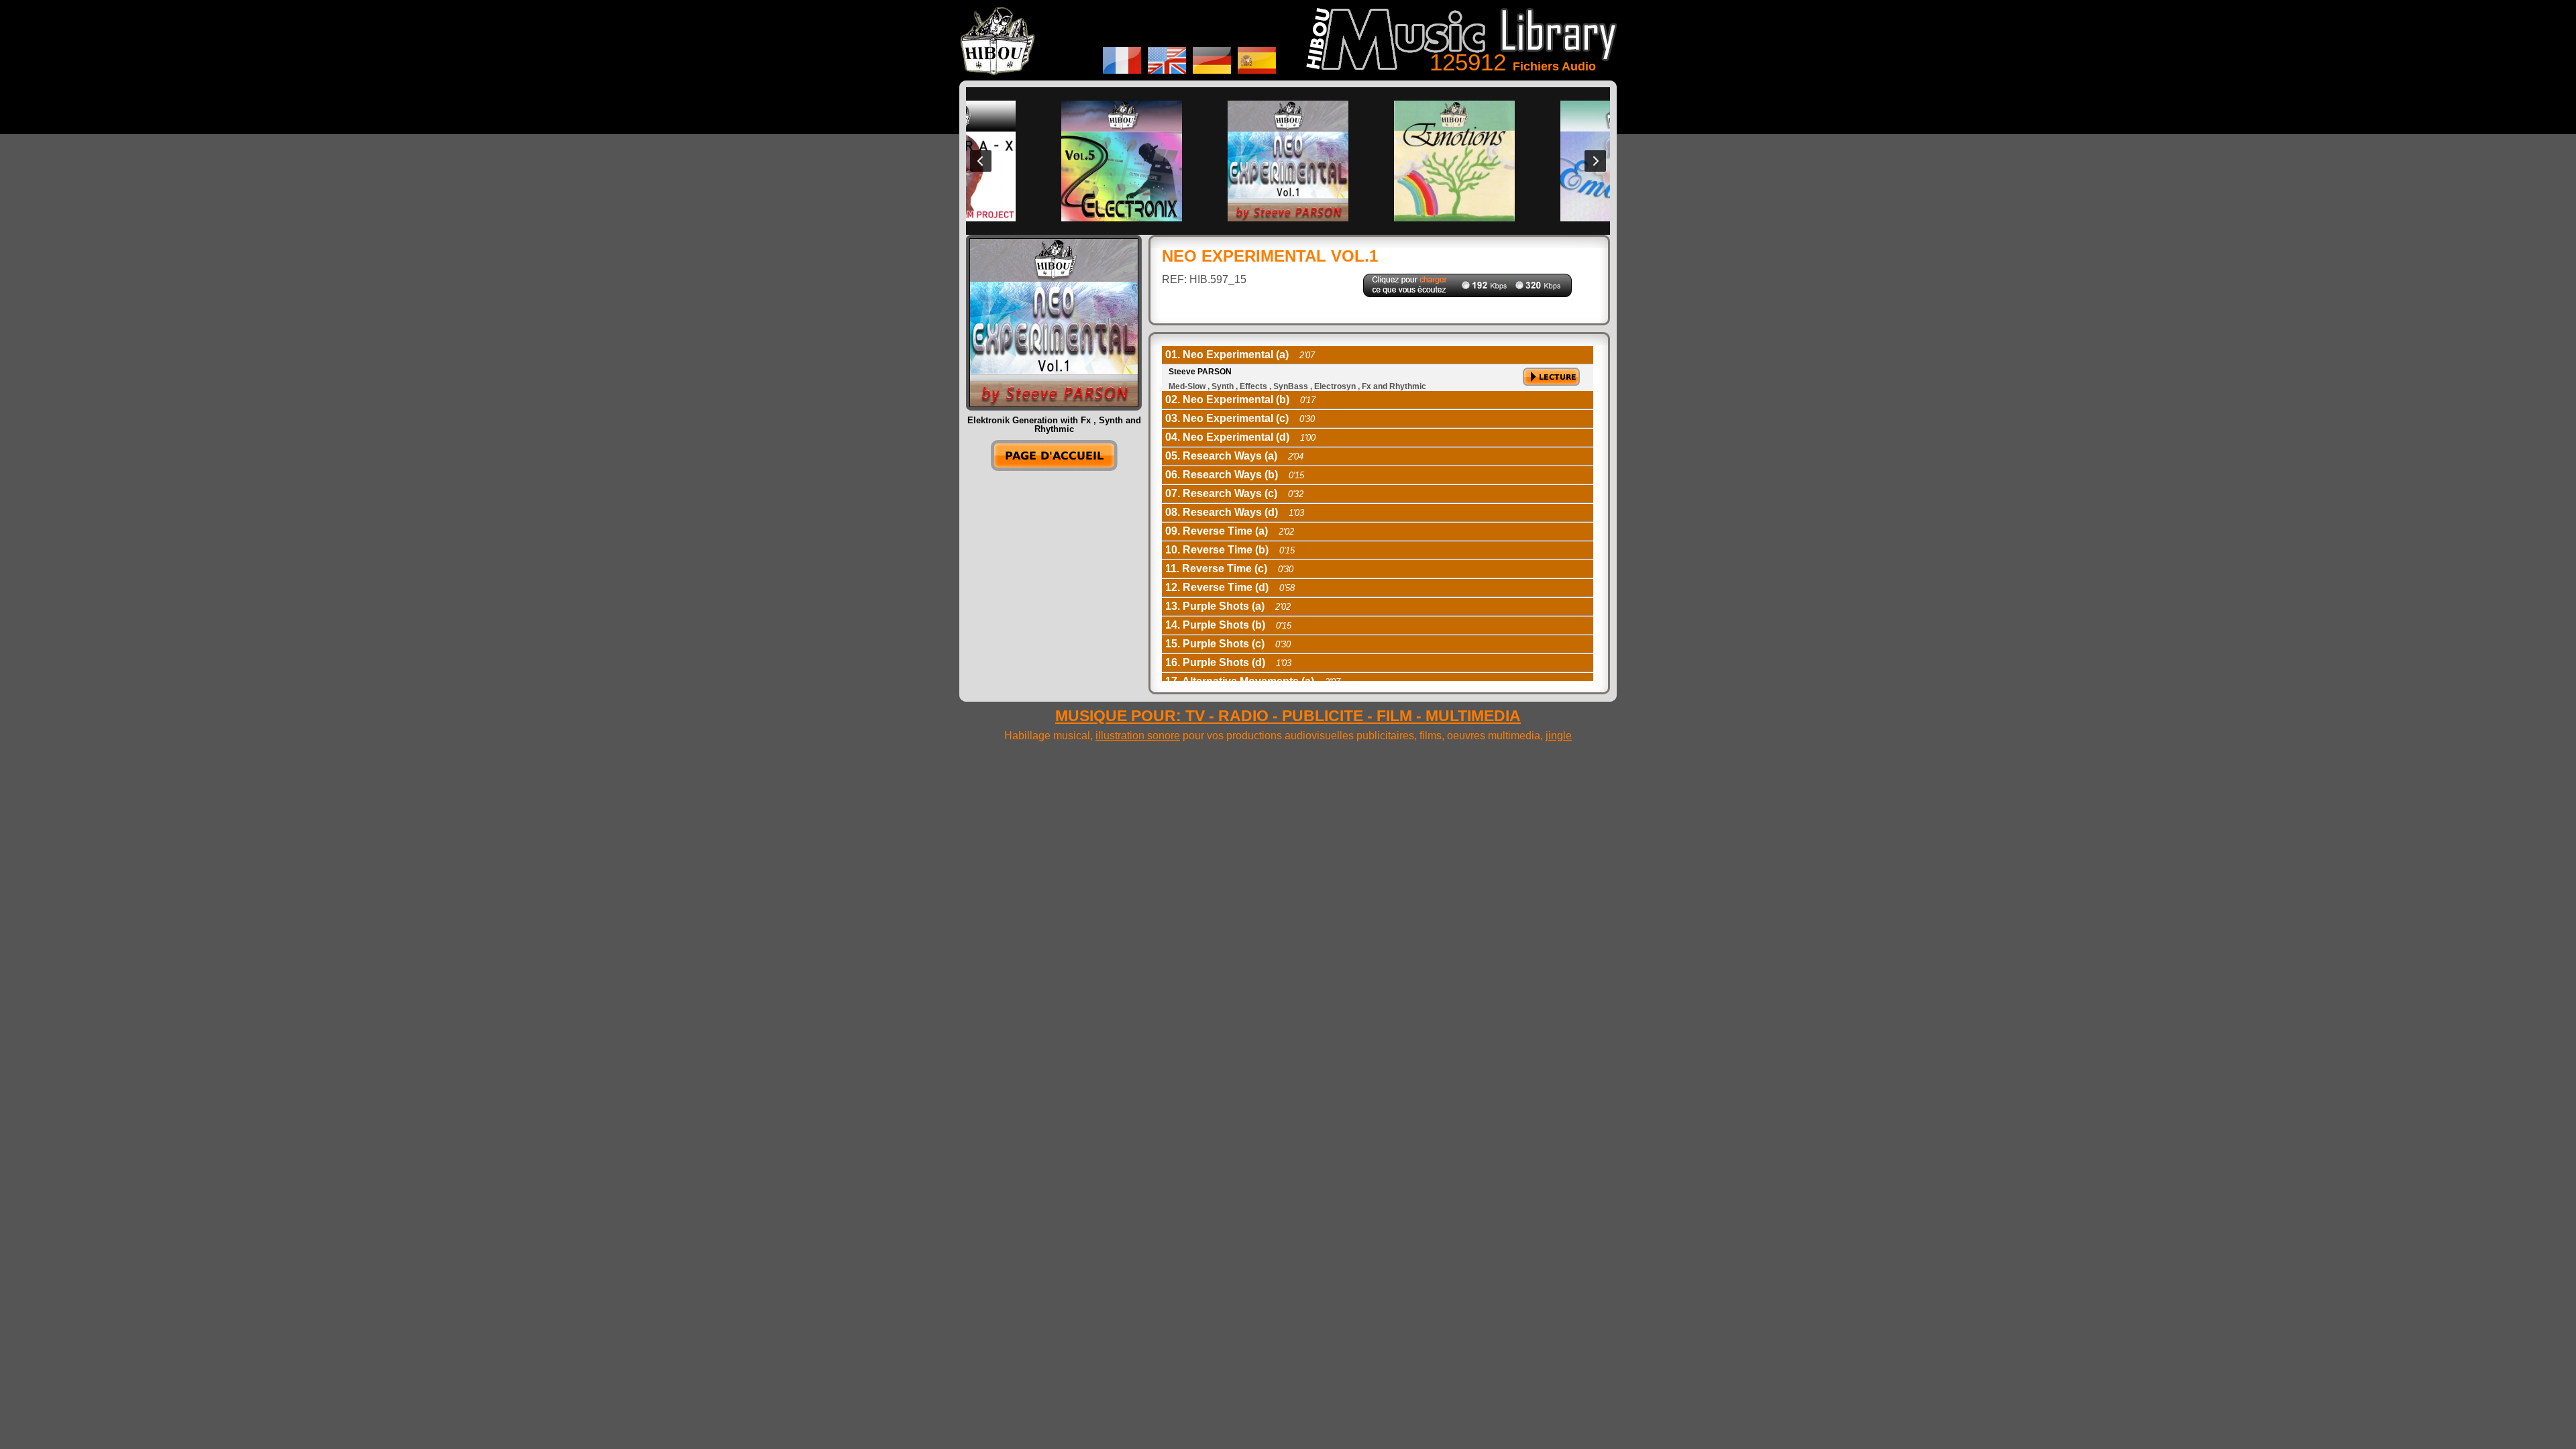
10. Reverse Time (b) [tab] (1230, 550)
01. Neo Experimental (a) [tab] (1240, 355)
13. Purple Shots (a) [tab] (1228, 606)
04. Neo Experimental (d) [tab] (1240, 437)
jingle (1559, 736)
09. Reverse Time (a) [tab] (1230, 531)
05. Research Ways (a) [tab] (1234, 456)
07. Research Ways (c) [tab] (1234, 493)
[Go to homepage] (1054, 467)
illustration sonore (1138, 736)
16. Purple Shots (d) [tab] (1228, 662)
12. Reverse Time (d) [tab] (1230, 587)
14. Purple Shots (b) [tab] (1228, 625)
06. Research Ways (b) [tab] (1235, 475)
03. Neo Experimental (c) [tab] (1240, 418)
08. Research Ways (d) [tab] (1235, 512)
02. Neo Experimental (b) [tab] (1240, 399)
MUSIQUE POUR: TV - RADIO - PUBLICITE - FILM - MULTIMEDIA (1288, 716)
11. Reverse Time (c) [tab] (1229, 569)
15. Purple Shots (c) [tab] (1228, 644)
